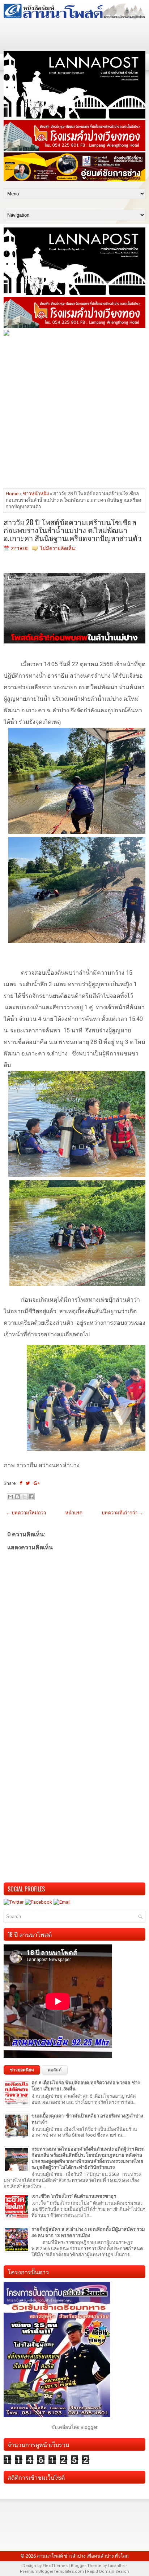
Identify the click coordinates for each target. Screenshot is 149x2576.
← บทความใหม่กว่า (26, 1513)
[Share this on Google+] (37, 1483)
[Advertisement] (74, 412)
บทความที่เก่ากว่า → (122, 1513)
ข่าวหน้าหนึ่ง (36, 494)
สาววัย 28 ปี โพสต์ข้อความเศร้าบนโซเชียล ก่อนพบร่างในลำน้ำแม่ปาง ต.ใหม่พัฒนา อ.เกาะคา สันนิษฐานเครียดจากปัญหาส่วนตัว (73, 530)
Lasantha (116, 2566)
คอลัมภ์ (55, 2070)
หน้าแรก (74, 1513)
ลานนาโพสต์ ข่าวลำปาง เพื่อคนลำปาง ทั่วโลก (83, 2556)
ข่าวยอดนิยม (22, 2070)
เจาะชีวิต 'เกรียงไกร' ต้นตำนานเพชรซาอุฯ (74, 2196)
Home (12, 494)
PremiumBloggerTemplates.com (52, 2571)
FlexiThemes (55, 2566)
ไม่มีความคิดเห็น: (58, 548)
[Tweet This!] (28, 1483)
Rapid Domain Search (108, 2571)
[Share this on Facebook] (21, 1483)
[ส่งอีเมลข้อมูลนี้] (10, 1497)
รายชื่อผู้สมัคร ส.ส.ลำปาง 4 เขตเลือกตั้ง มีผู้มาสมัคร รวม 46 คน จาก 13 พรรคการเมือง (88, 2232)
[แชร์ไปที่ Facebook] (31, 1497)
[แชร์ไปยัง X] (24, 1497)
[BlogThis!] (17, 1497)
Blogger (89, 2427)
